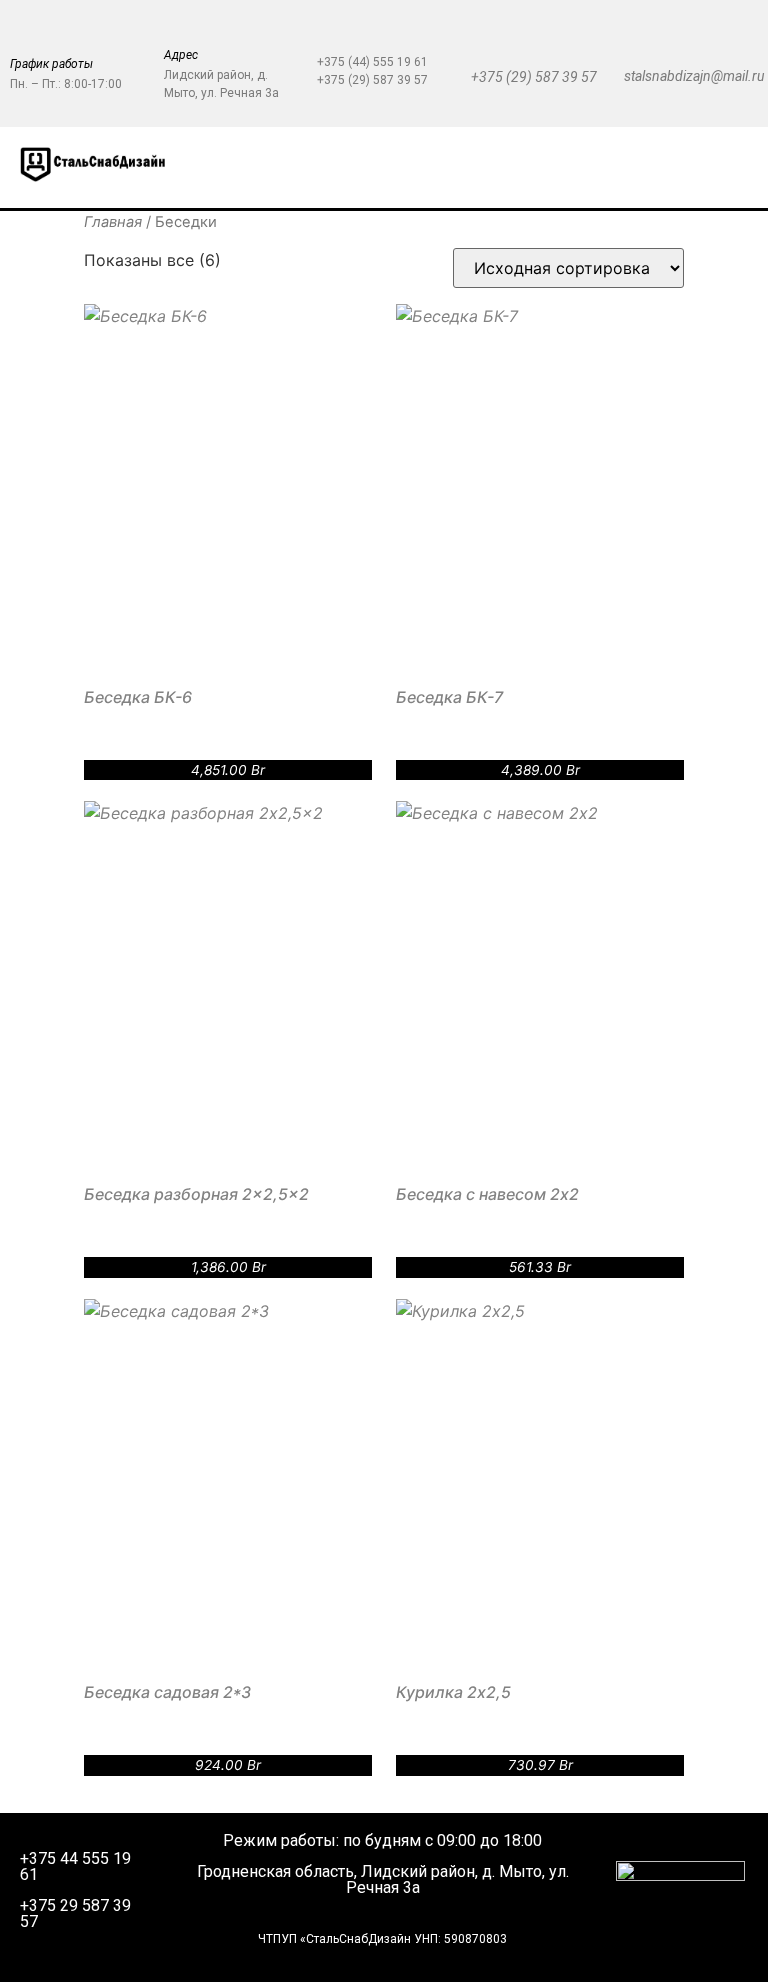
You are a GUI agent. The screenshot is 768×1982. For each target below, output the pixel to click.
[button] (446, 168)
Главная (113, 222)
